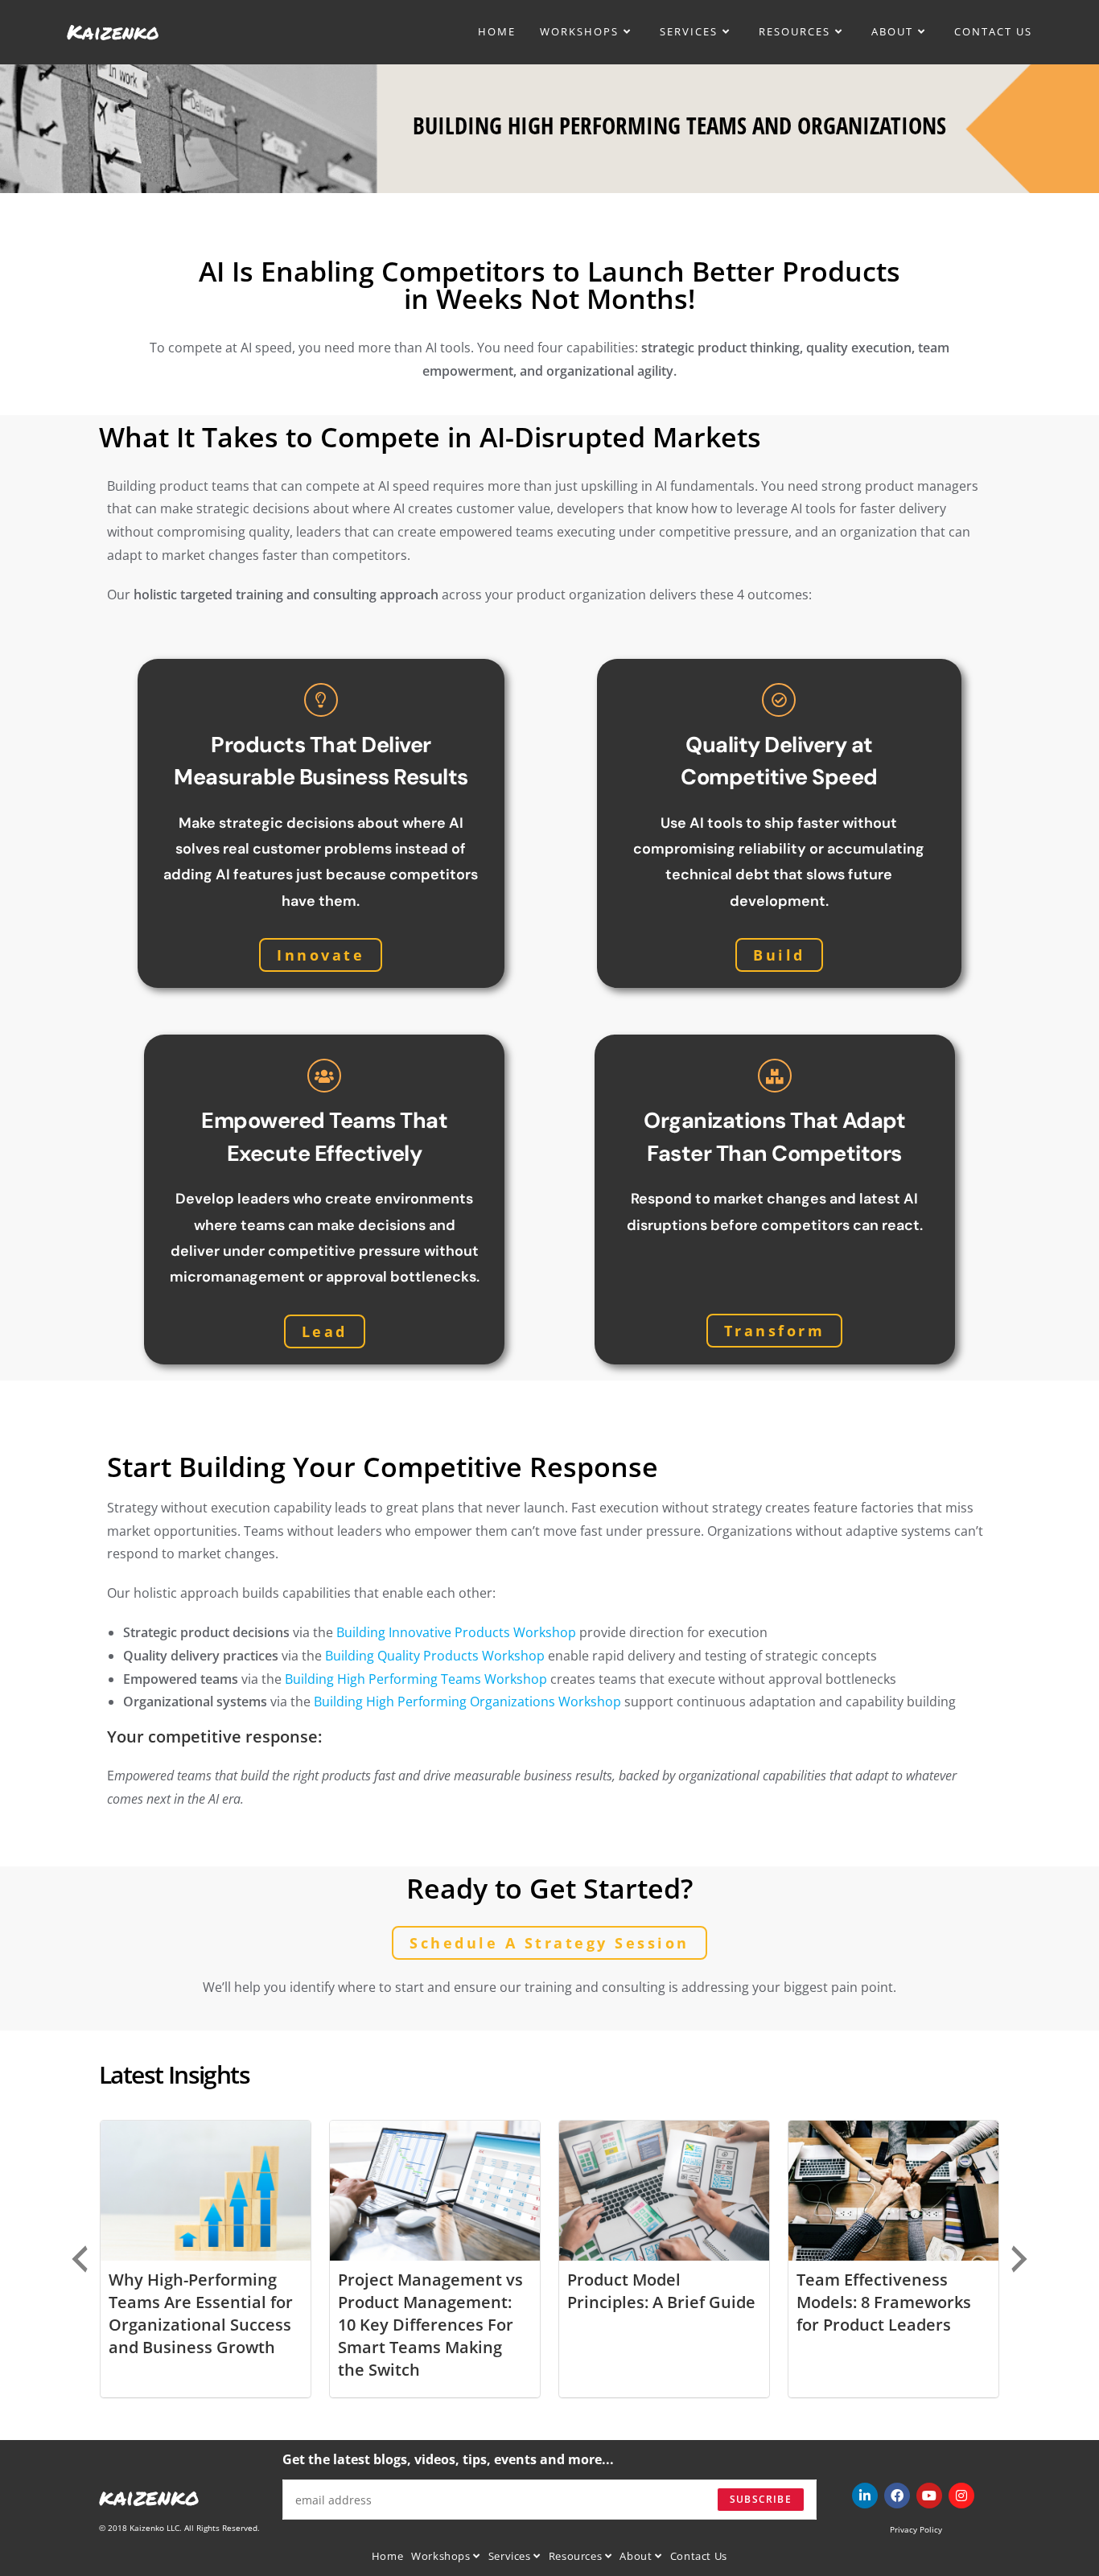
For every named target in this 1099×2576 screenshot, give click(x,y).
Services (511, 2556)
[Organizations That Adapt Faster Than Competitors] (775, 1076)
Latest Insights (174, 2074)
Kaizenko (113, 31)
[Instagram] (961, 2496)
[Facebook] (897, 2496)
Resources (577, 2556)
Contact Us (699, 2556)
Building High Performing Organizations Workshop (467, 1702)
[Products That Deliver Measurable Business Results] (321, 700)
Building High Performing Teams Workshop (416, 1679)
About (637, 2556)
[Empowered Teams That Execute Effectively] (324, 1076)
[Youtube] (929, 2496)
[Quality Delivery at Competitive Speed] (779, 700)
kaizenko (149, 2496)
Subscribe (761, 2499)
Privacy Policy (916, 2529)
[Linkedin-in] (865, 2496)
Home (387, 2556)
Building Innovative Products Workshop (456, 1632)
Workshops (442, 2556)
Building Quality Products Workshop (435, 1656)
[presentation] (80, 2259)
